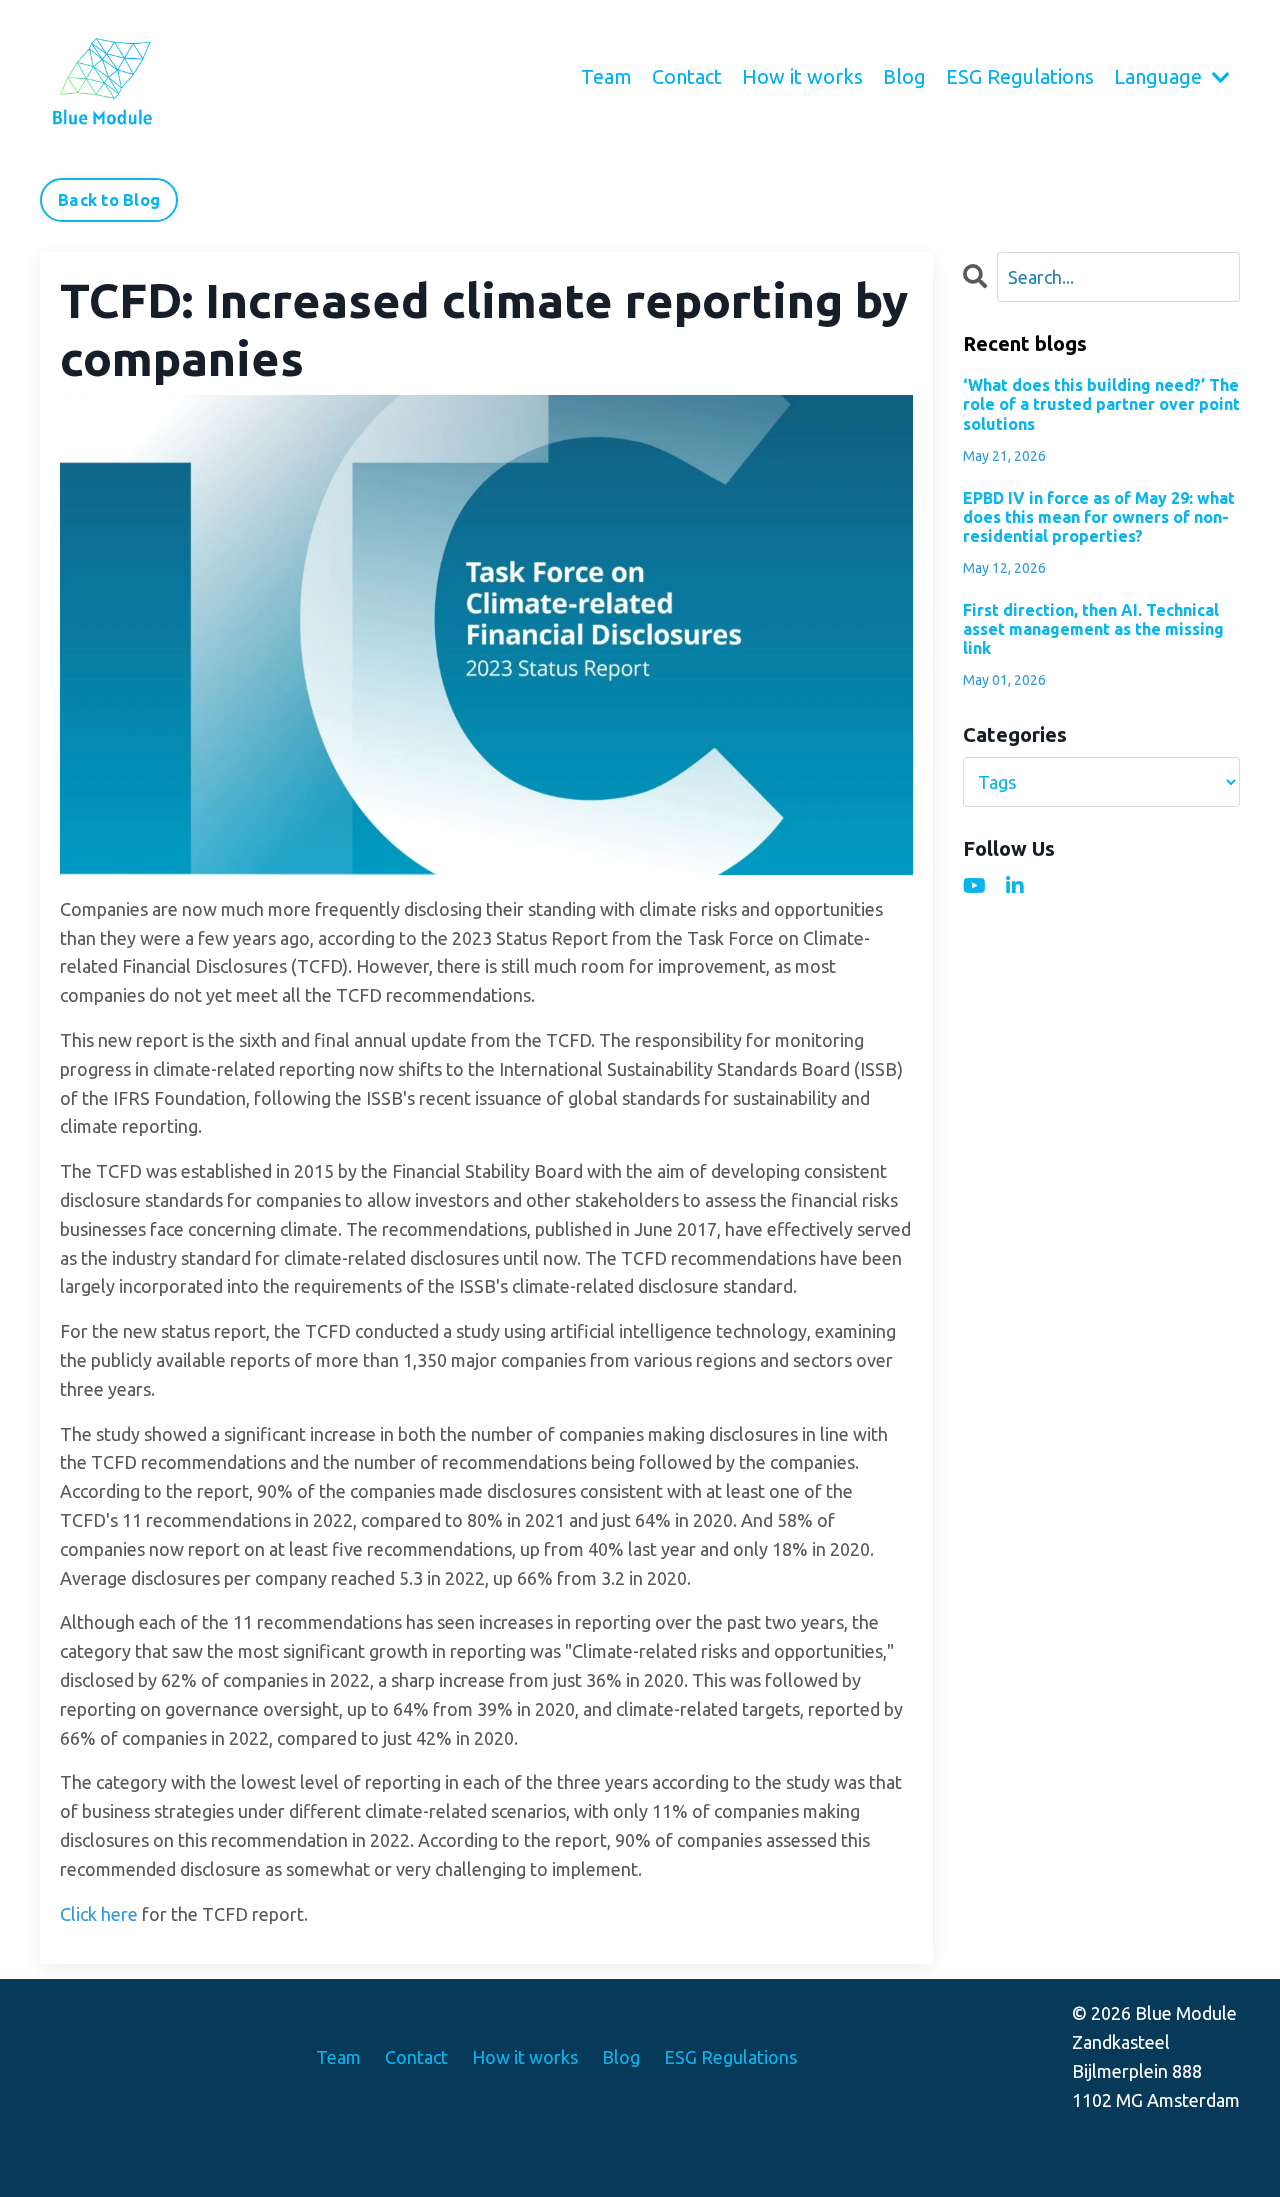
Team (606, 76)
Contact (687, 76)
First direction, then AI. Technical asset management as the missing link (1093, 629)
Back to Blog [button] (109, 200)
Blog (904, 76)
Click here (99, 1914)
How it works (802, 76)
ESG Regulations (1020, 76)
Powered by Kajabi (1183, 2146)
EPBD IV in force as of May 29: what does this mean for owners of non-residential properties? (1099, 517)
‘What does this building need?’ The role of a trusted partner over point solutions (1101, 404)
